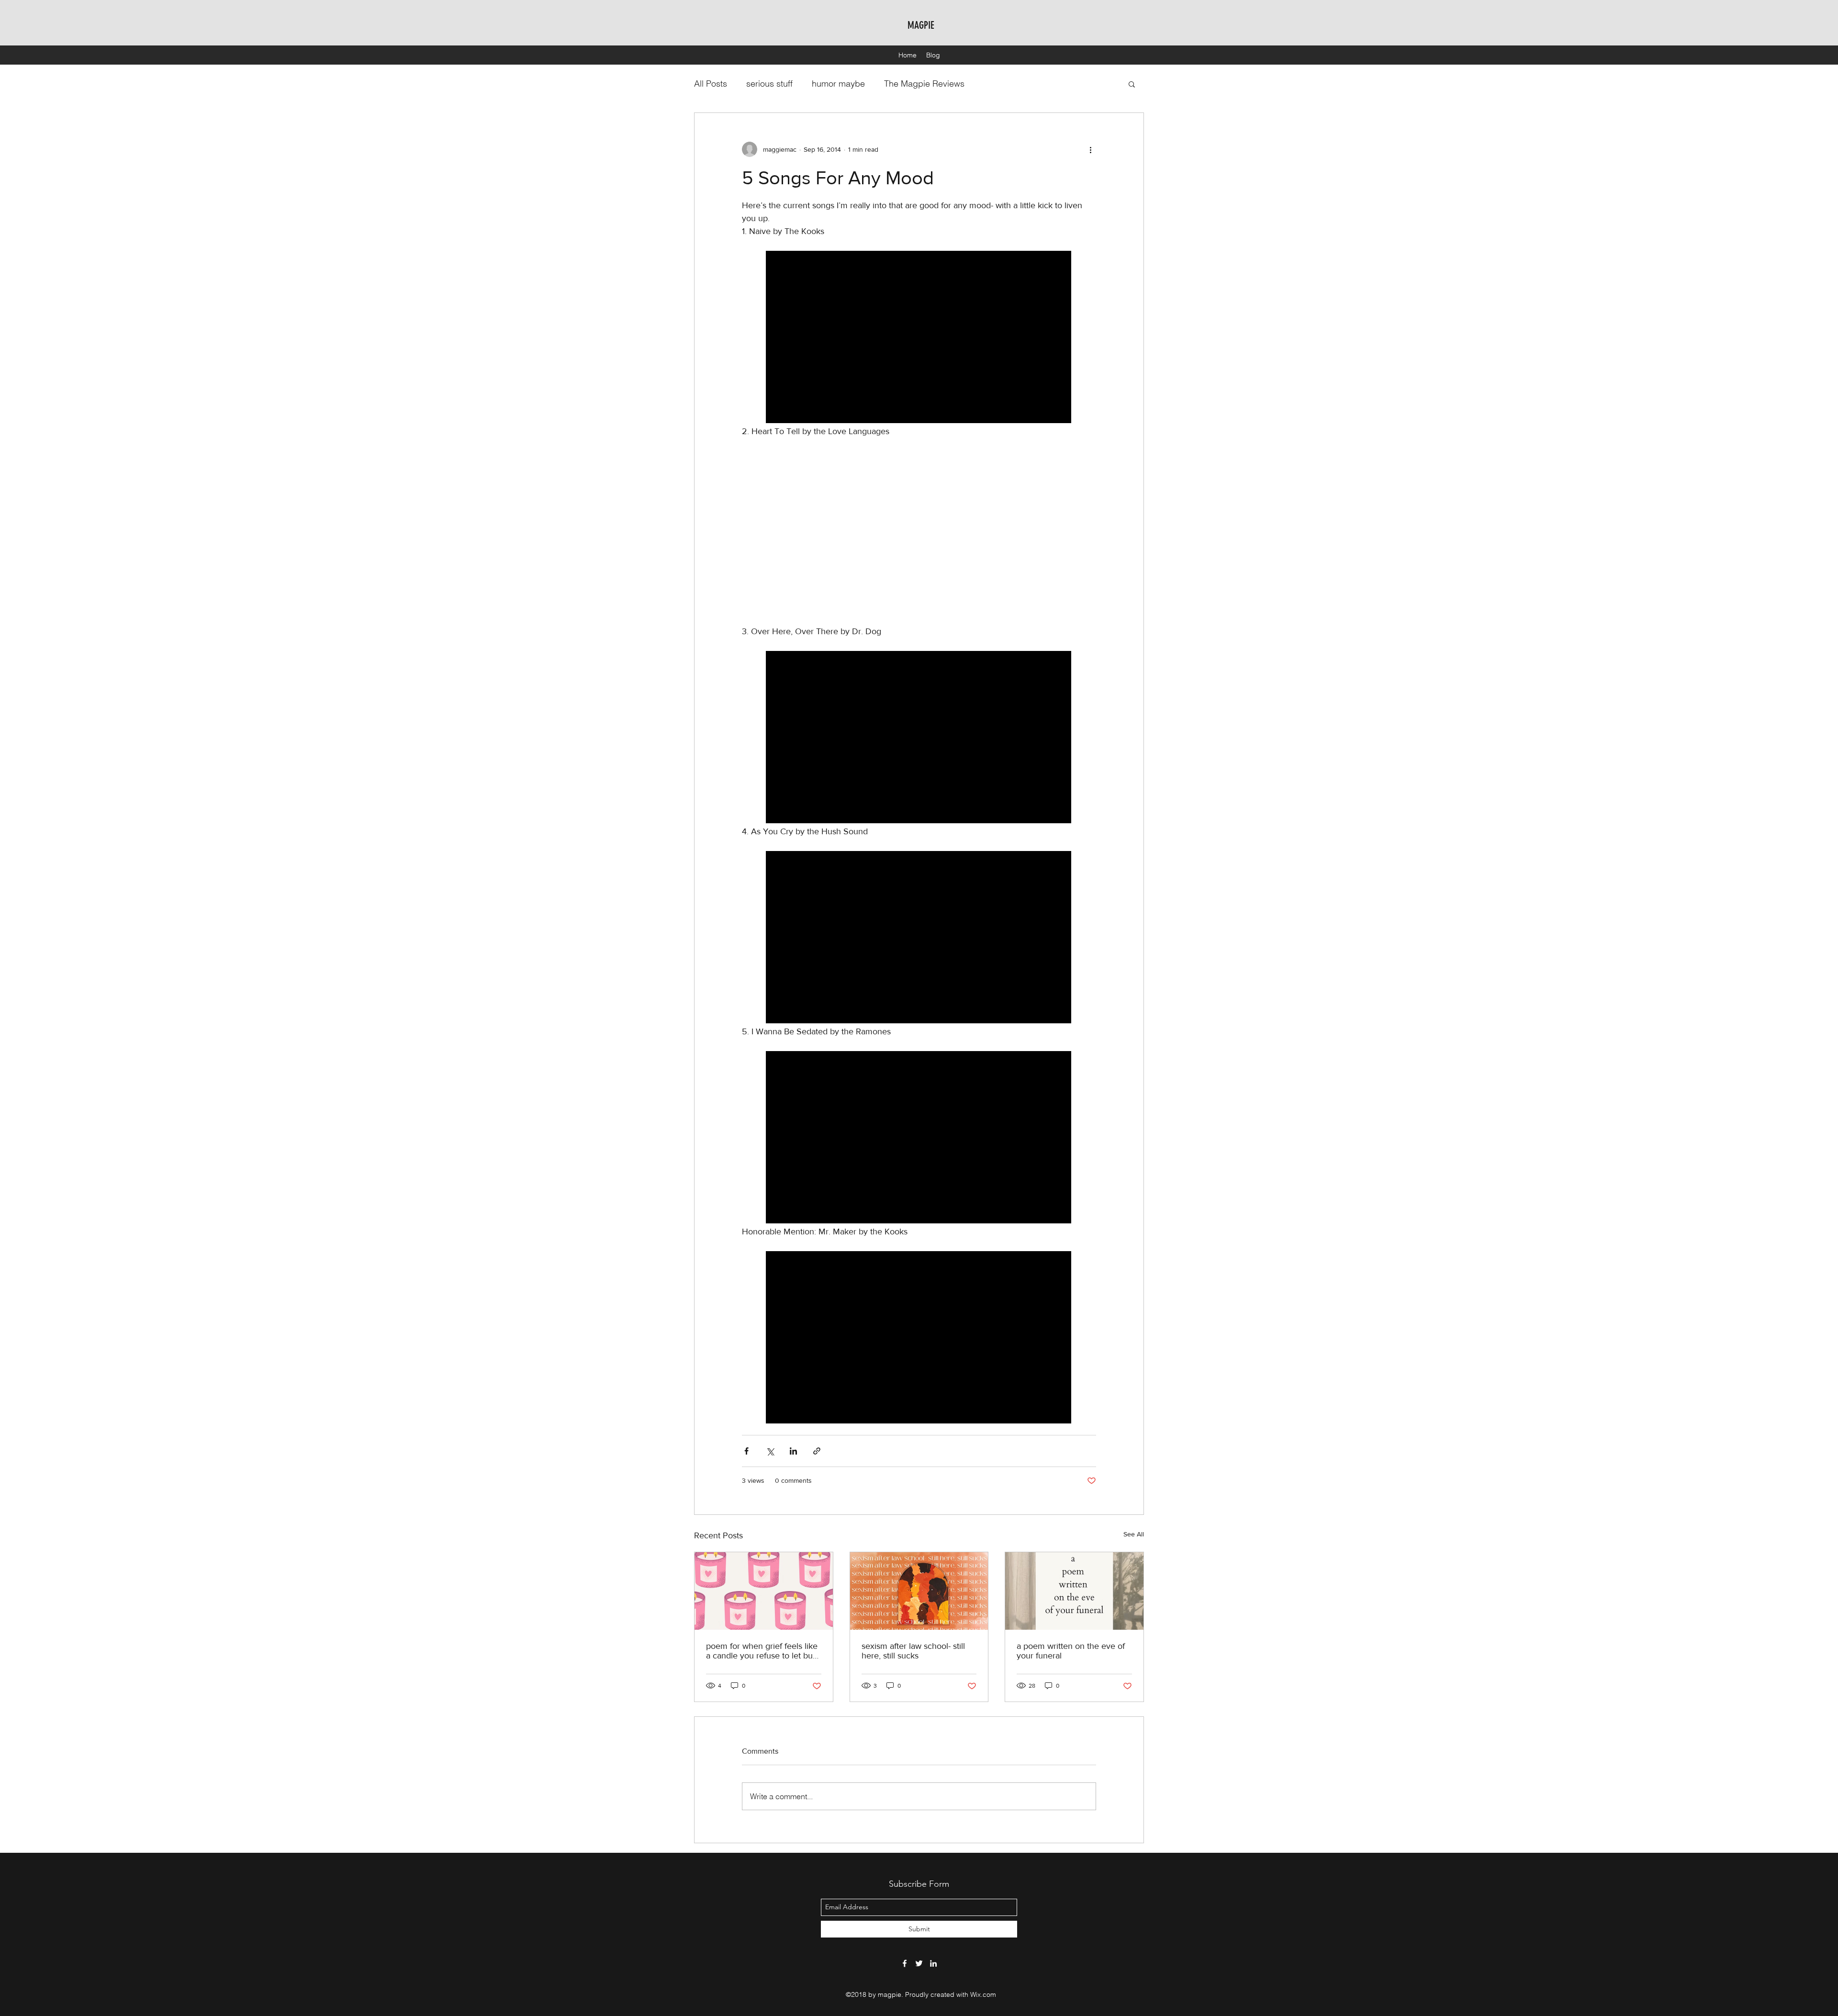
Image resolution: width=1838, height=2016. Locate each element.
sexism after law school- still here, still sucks (913, 1651)
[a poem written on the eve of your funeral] (1074, 1591)
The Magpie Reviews (924, 84)
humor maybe (838, 84)
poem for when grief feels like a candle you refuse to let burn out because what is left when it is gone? (763, 1651)
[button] (1132, 84)
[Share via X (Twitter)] (770, 1451)
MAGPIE (921, 25)
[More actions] (1090, 149)
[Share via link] (817, 1451)
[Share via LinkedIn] (793, 1451)
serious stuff (769, 84)
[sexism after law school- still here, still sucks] (919, 1591)
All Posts (711, 84)
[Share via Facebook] (746, 1451)
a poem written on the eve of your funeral (1071, 1651)
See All (1134, 1534)
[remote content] (919, 338)
